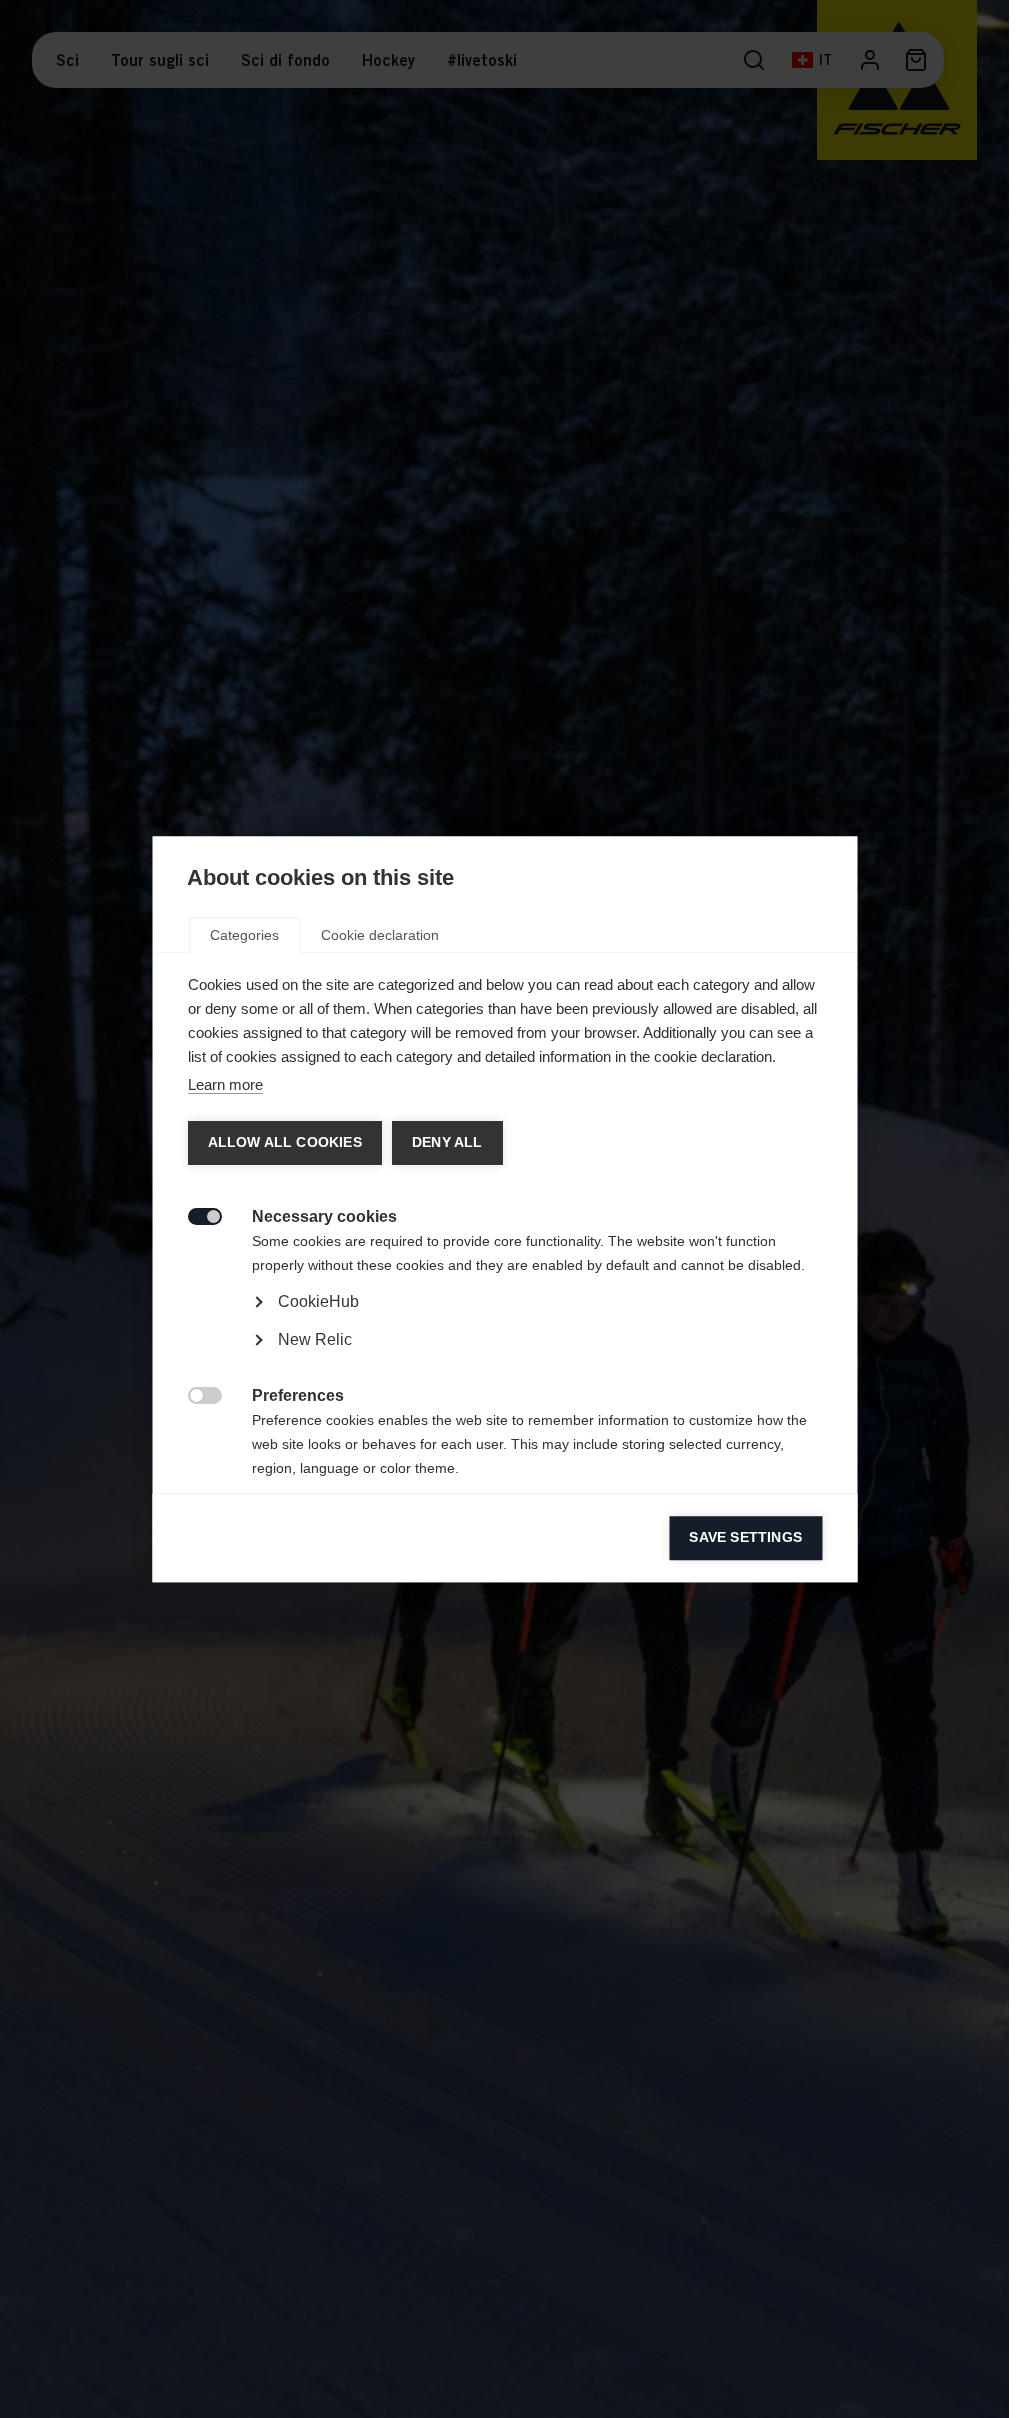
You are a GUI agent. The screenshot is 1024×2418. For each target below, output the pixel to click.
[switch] (193, 1214)
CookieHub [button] (317, 1301)
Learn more (224, 1084)
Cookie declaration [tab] (380, 935)
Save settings (745, 1537)
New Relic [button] (314, 1339)
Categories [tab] (244, 935)
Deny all (446, 1142)
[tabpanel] (504, 1357)
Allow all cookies (284, 1142)
